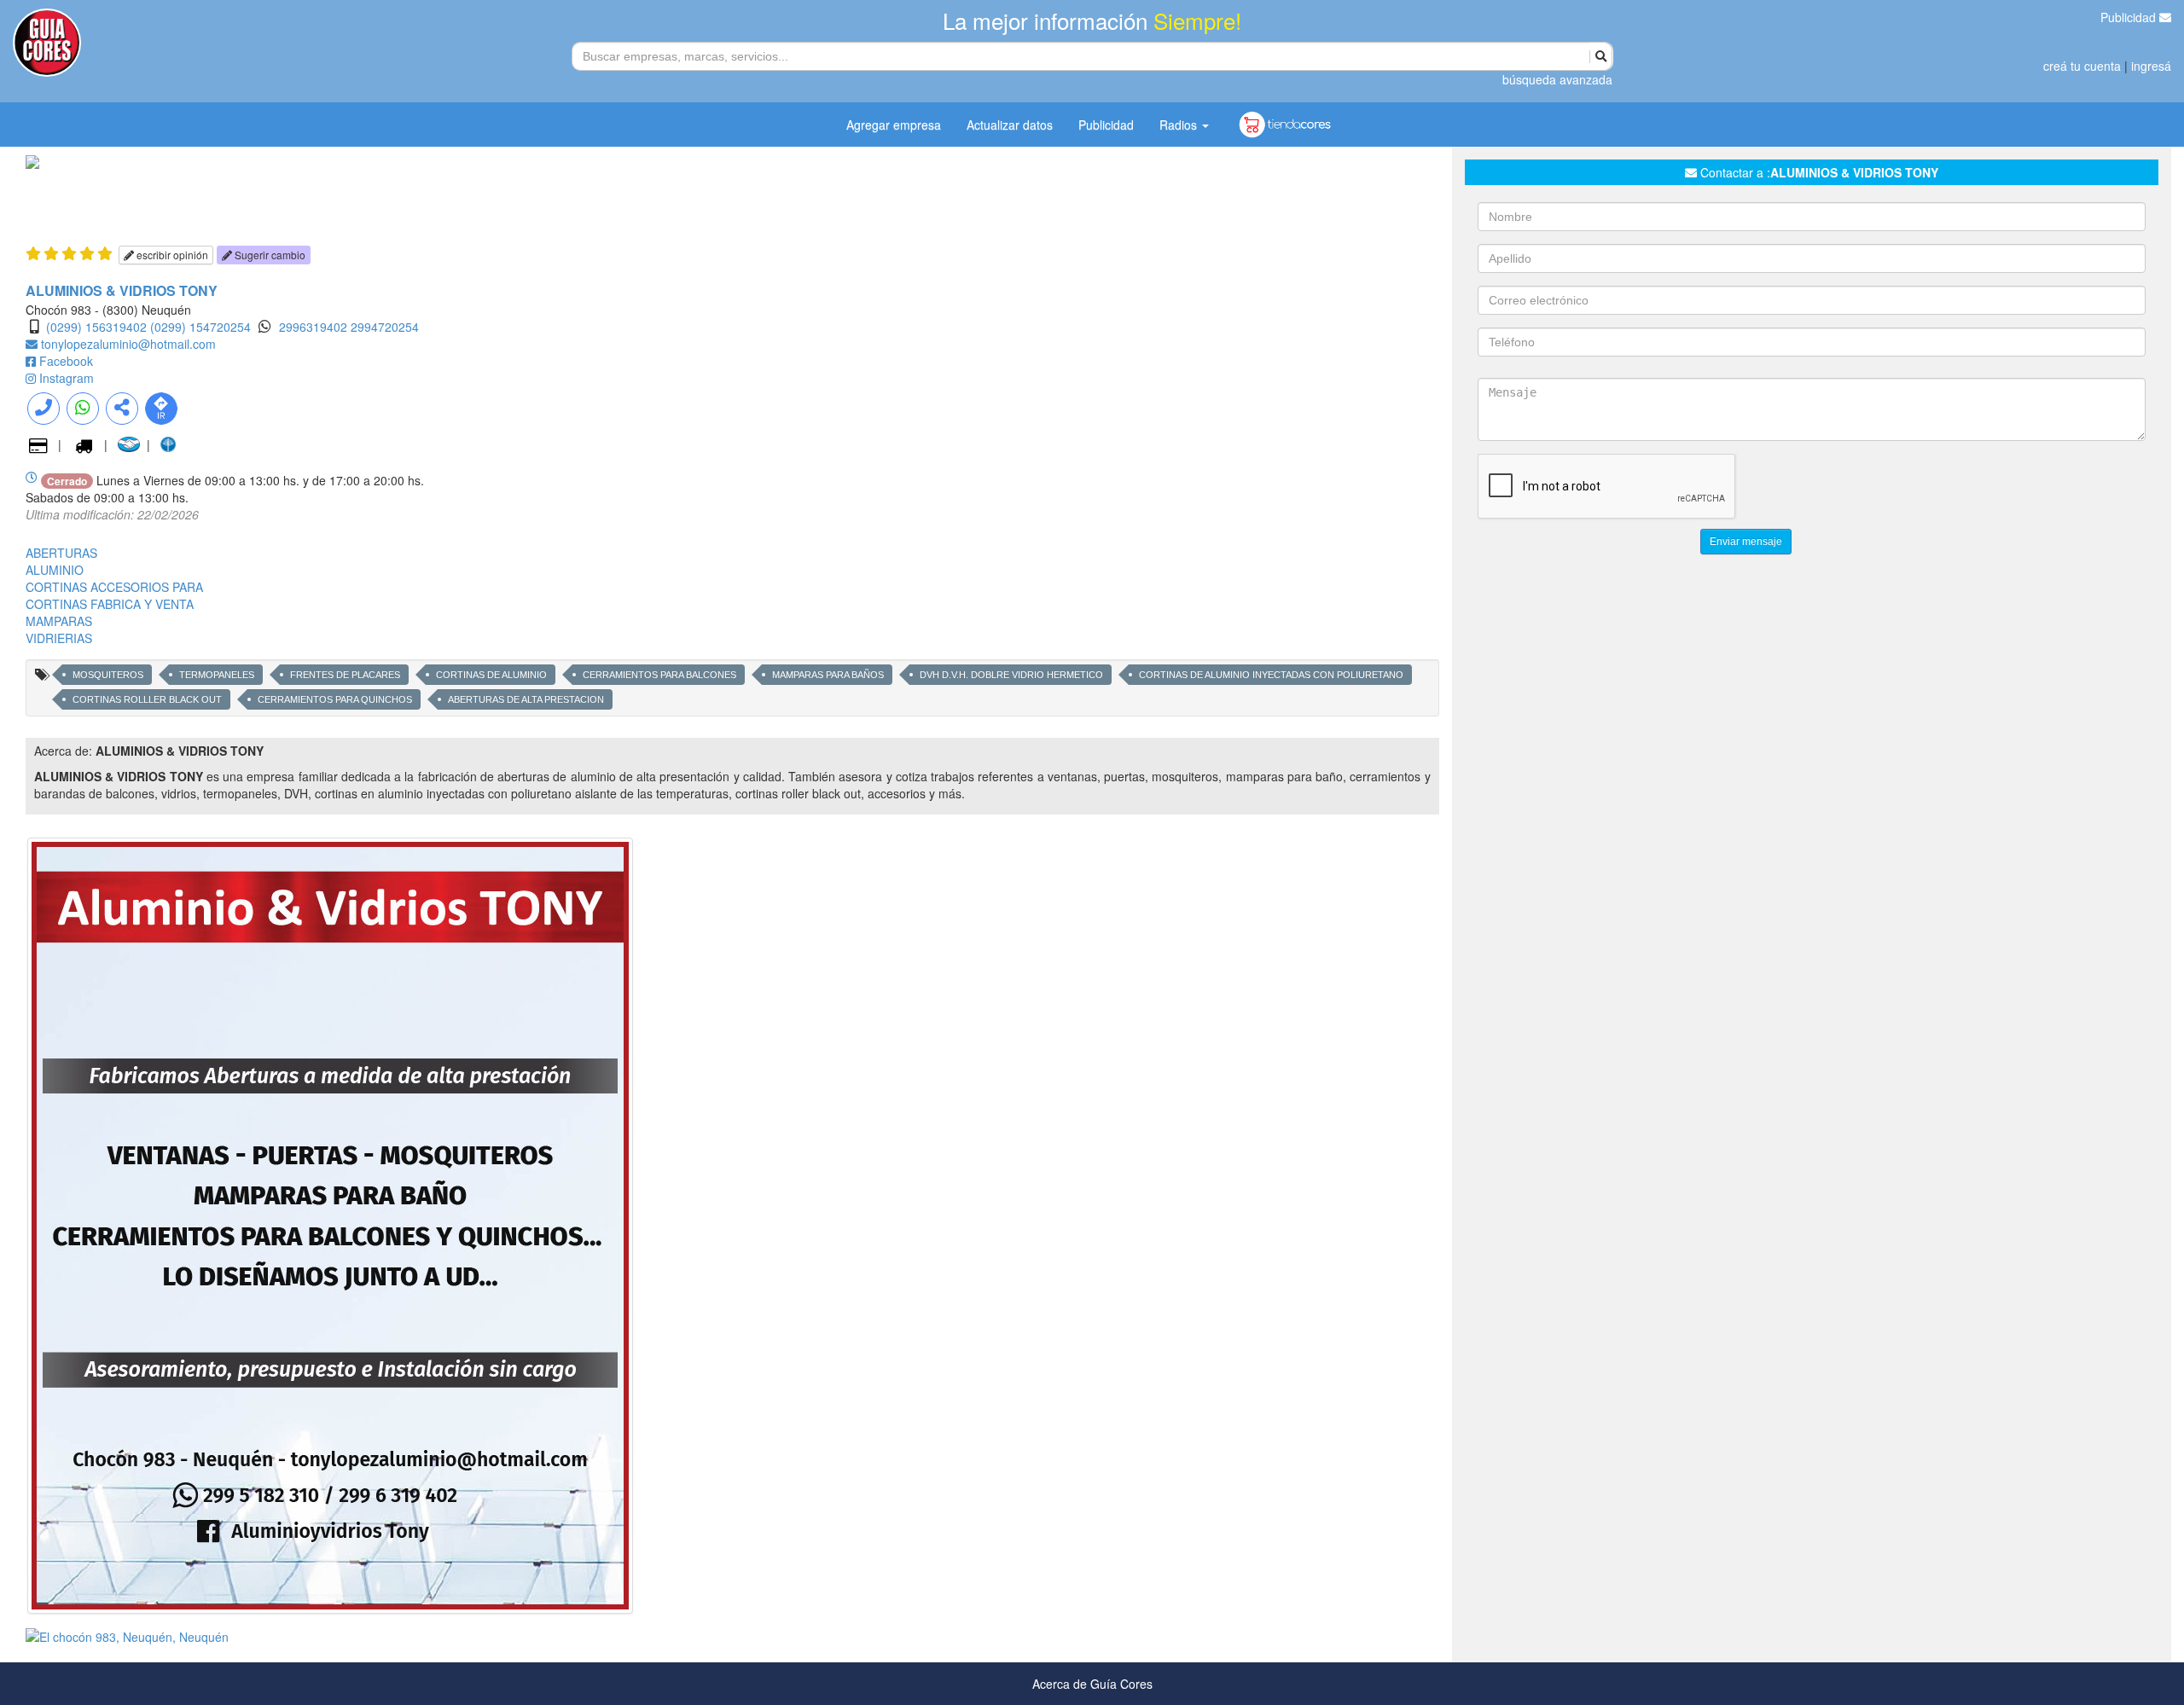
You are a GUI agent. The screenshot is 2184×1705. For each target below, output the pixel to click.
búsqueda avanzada (1557, 79)
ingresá (2151, 66)
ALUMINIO (55, 570)
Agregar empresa (894, 125)
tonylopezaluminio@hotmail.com (128, 344)
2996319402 (315, 327)
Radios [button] (1180, 125)
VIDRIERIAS (59, 638)
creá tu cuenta (2082, 66)
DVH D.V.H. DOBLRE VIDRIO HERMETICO (1011, 675)
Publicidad (2130, 17)
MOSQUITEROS (108, 675)
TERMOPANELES (217, 675)
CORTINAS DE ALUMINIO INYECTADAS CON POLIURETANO (1271, 675)
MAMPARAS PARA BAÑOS (828, 675)
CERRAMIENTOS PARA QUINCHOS (335, 699)
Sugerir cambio (269, 255)
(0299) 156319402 (96, 327)
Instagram (67, 378)
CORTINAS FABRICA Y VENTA (110, 604)
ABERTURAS (61, 553)
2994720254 (385, 327)
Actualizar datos (1010, 125)
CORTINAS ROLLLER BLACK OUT (147, 699)
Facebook (66, 361)
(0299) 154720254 (200, 327)
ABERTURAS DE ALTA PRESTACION (526, 699)
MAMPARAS (59, 621)
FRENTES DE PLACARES (345, 675)
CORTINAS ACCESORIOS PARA (114, 587)
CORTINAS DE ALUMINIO (491, 675)
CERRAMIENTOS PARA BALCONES (659, 675)
